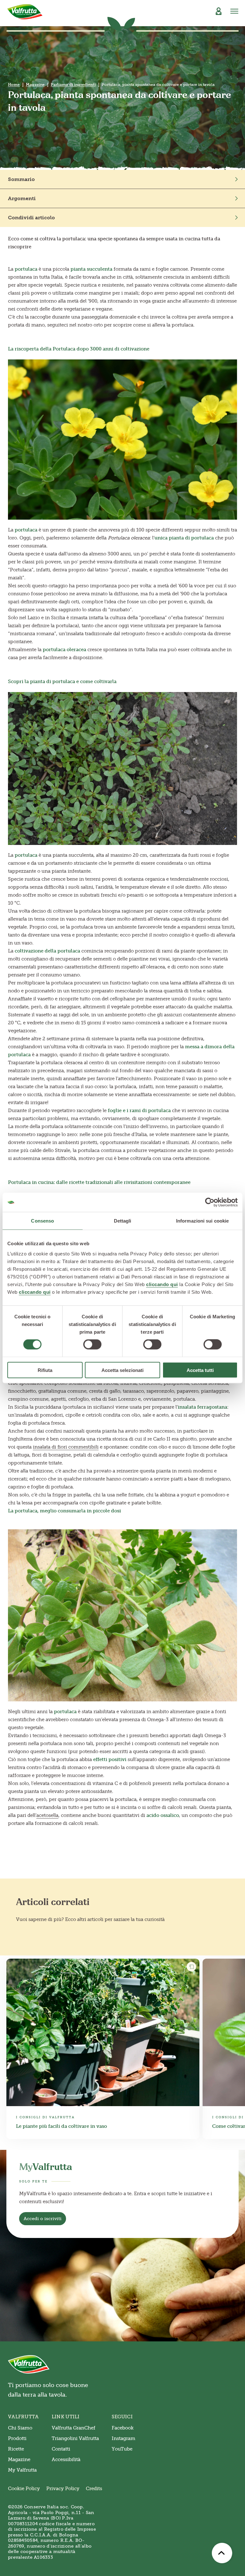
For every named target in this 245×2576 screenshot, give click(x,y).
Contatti (61, 2449)
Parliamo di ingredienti (73, 85)
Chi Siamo (20, 2428)
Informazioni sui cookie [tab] (202, 1221)
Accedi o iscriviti (43, 2219)
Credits (94, 2489)
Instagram (123, 2438)
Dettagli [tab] (123, 1221)
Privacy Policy (63, 2489)
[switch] (92, 1344)
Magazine (35, 85)
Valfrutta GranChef (74, 2428)
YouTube (122, 2449)
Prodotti (17, 2438)
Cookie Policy (24, 2489)
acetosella (47, 1815)
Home (14, 85)
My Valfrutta (22, 2470)
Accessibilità (66, 2459)
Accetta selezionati (122, 1370)
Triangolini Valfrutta (75, 2438)
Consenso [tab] (42, 1221)
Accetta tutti (200, 1370)
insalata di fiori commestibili (66, 1447)
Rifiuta (45, 1370)
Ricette (16, 2449)
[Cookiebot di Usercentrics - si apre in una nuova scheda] (210, 1202)
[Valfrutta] (25, 12)
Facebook (123, 2428)
